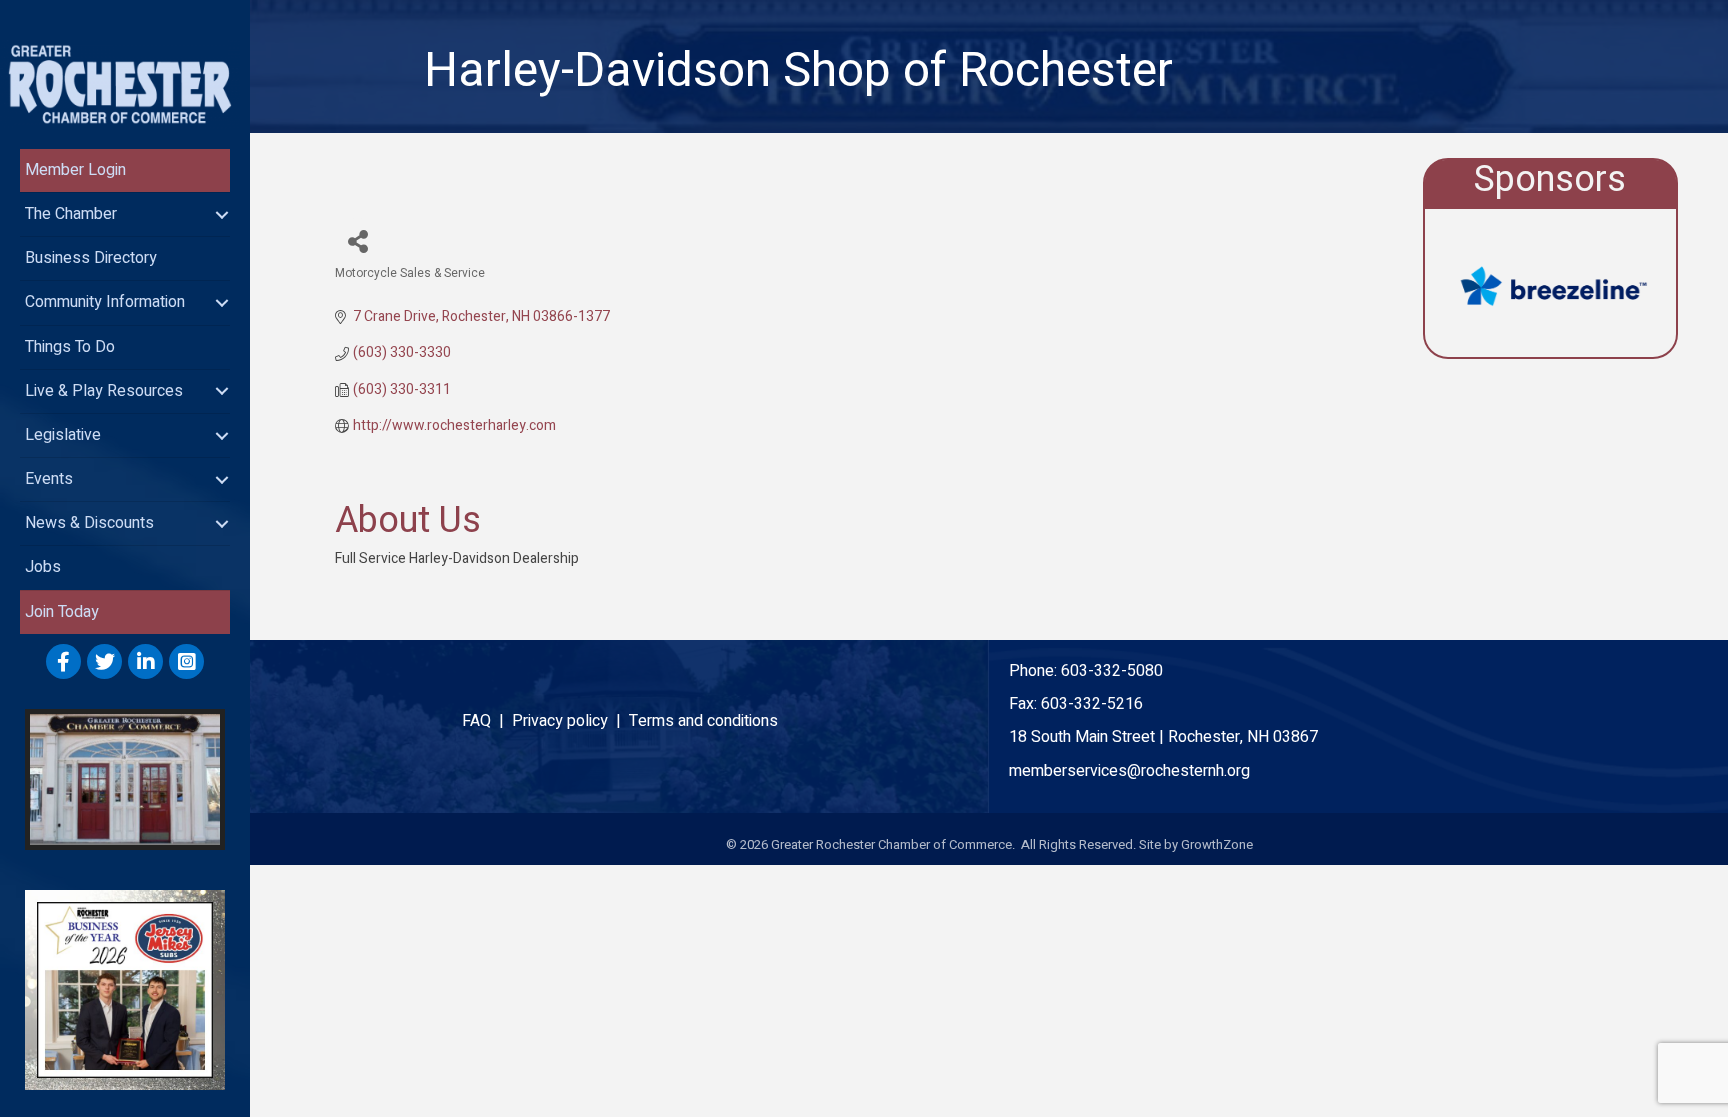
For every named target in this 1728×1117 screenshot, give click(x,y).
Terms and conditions (703, 721)
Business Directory (91, 258)
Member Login (75, 170)
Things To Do (70, 347)
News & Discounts (89, 523)
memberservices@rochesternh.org (1129, 771)
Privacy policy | (570, 721)
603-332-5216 (1092, 704)
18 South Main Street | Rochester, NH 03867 (1163, 737)
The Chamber (71, 214)
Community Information (105, 302)
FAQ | (487, 721)
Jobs (43, 567)
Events (49, 479)
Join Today (62, 612)
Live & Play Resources (104, 391)
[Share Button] (357, 240)
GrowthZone (1217, 844)
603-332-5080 (1112, 671)
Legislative (63, 435)
